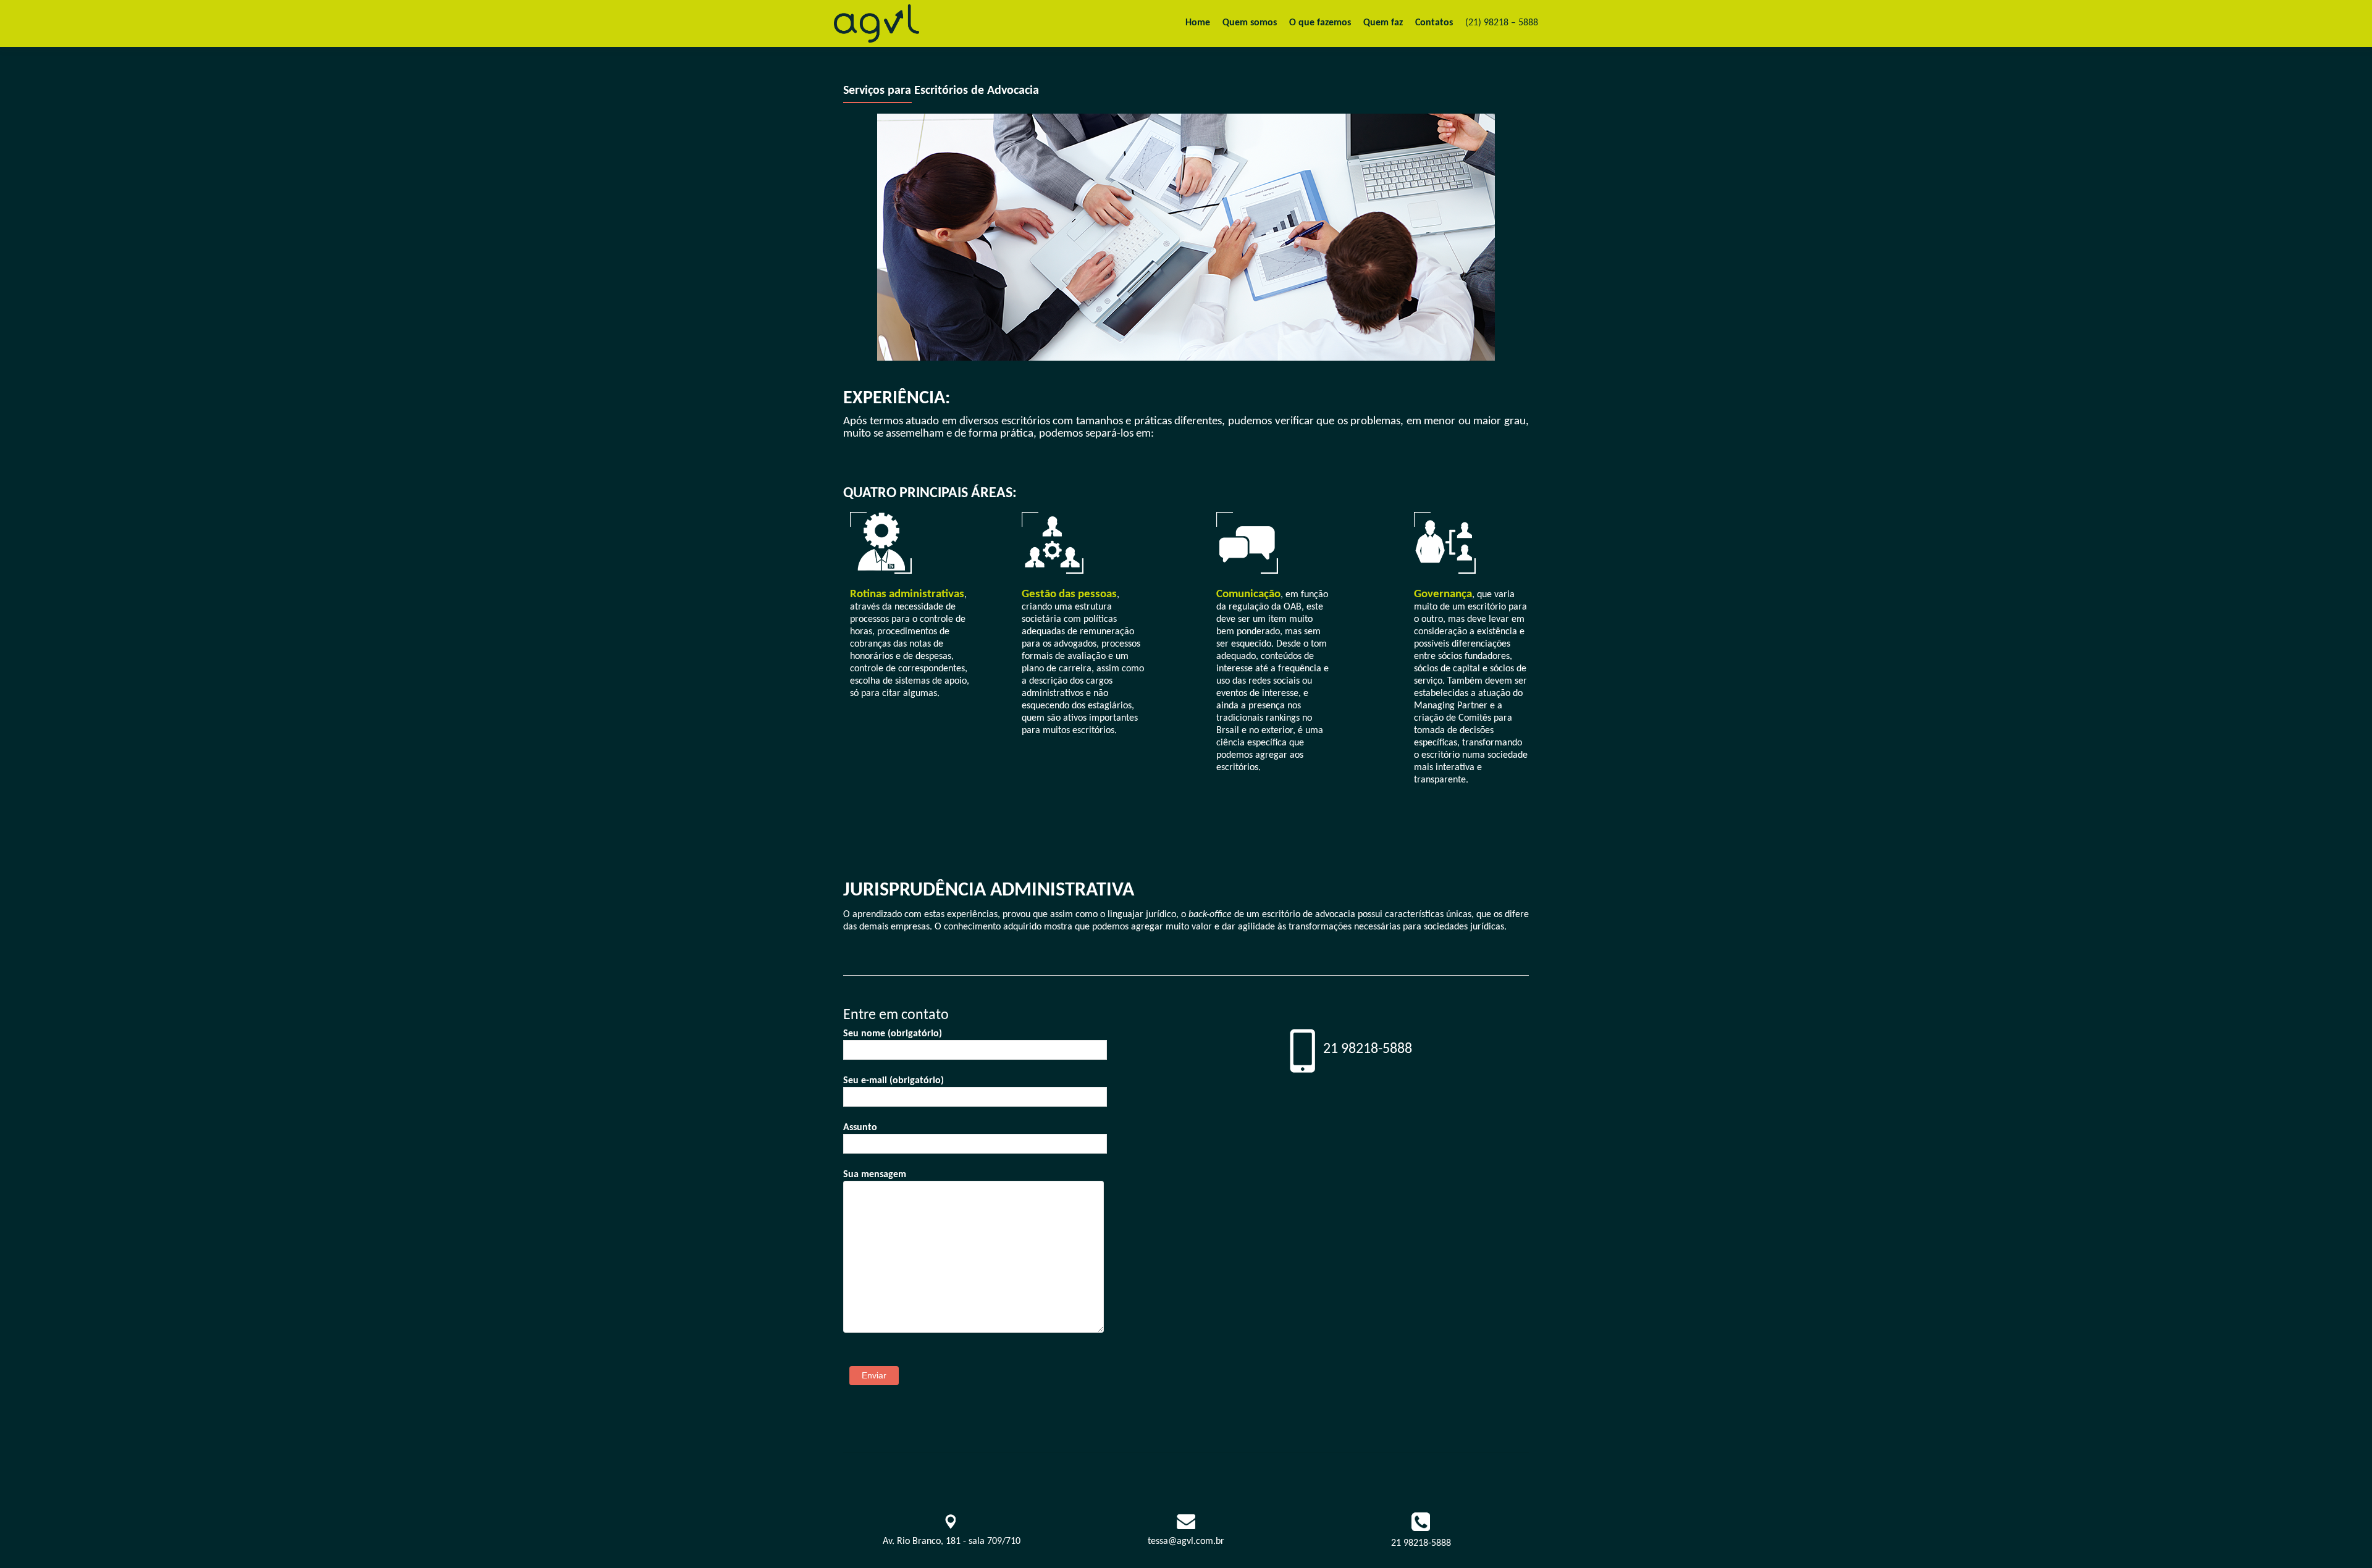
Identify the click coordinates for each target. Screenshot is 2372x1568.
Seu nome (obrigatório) (893, 1034)
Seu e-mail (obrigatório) (894, 1081)
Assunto (860, 1128)
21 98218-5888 (1421, 1543)
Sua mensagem (875, 1175)
